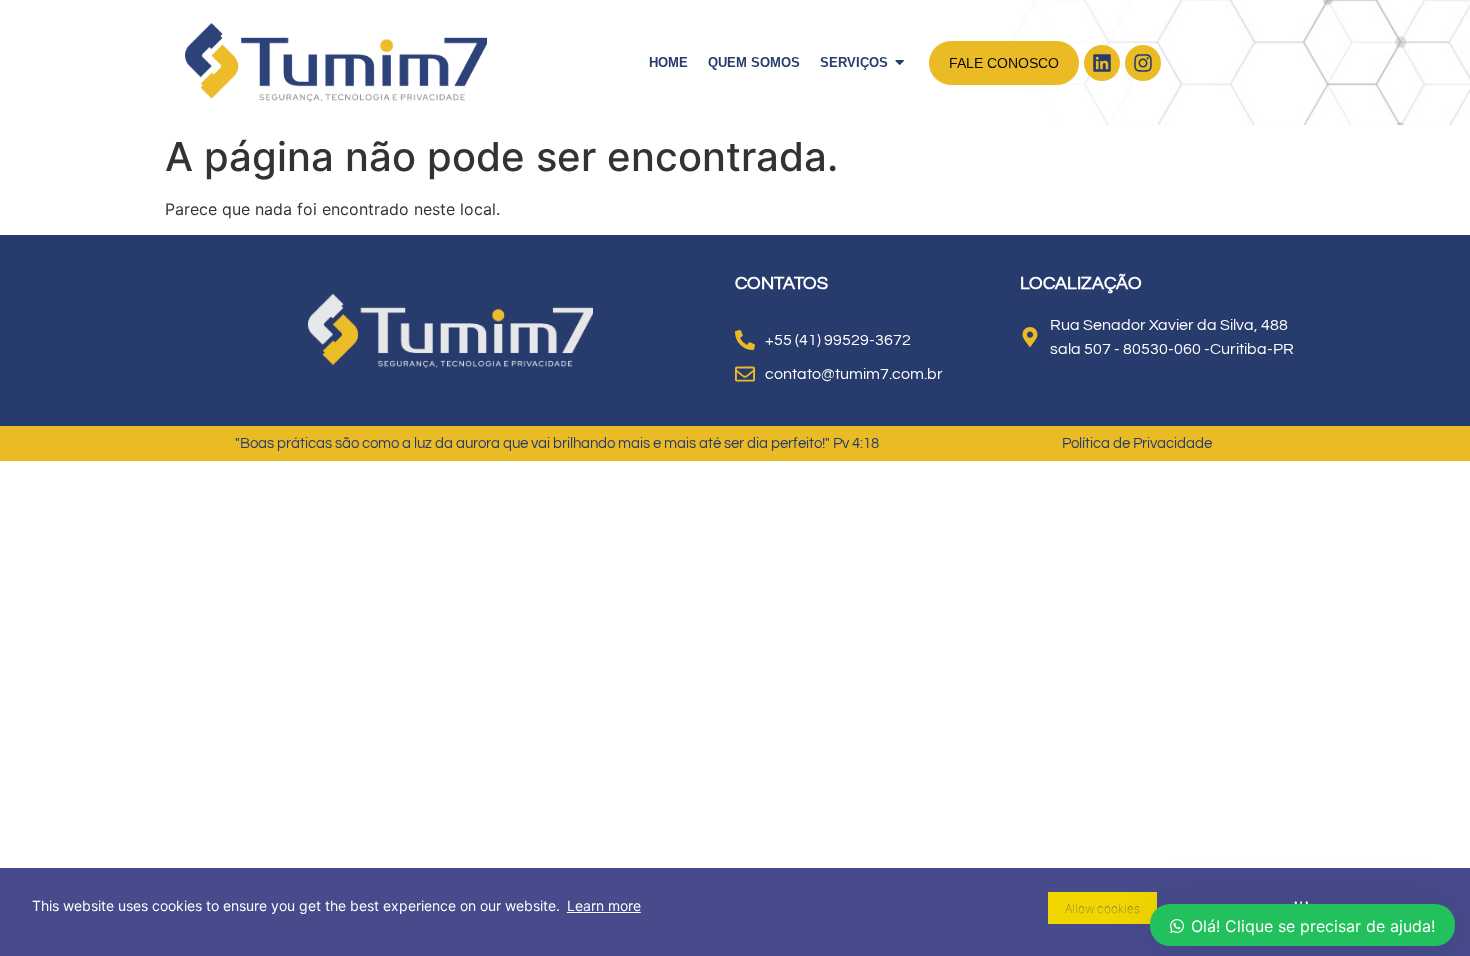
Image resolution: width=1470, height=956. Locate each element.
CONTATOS (781, 283)
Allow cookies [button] (1102, 908)
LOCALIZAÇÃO (1081, 283)
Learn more (604, 905)
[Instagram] (1143, 63)
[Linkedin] (1102, 63)
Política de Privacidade (1137, 443)
